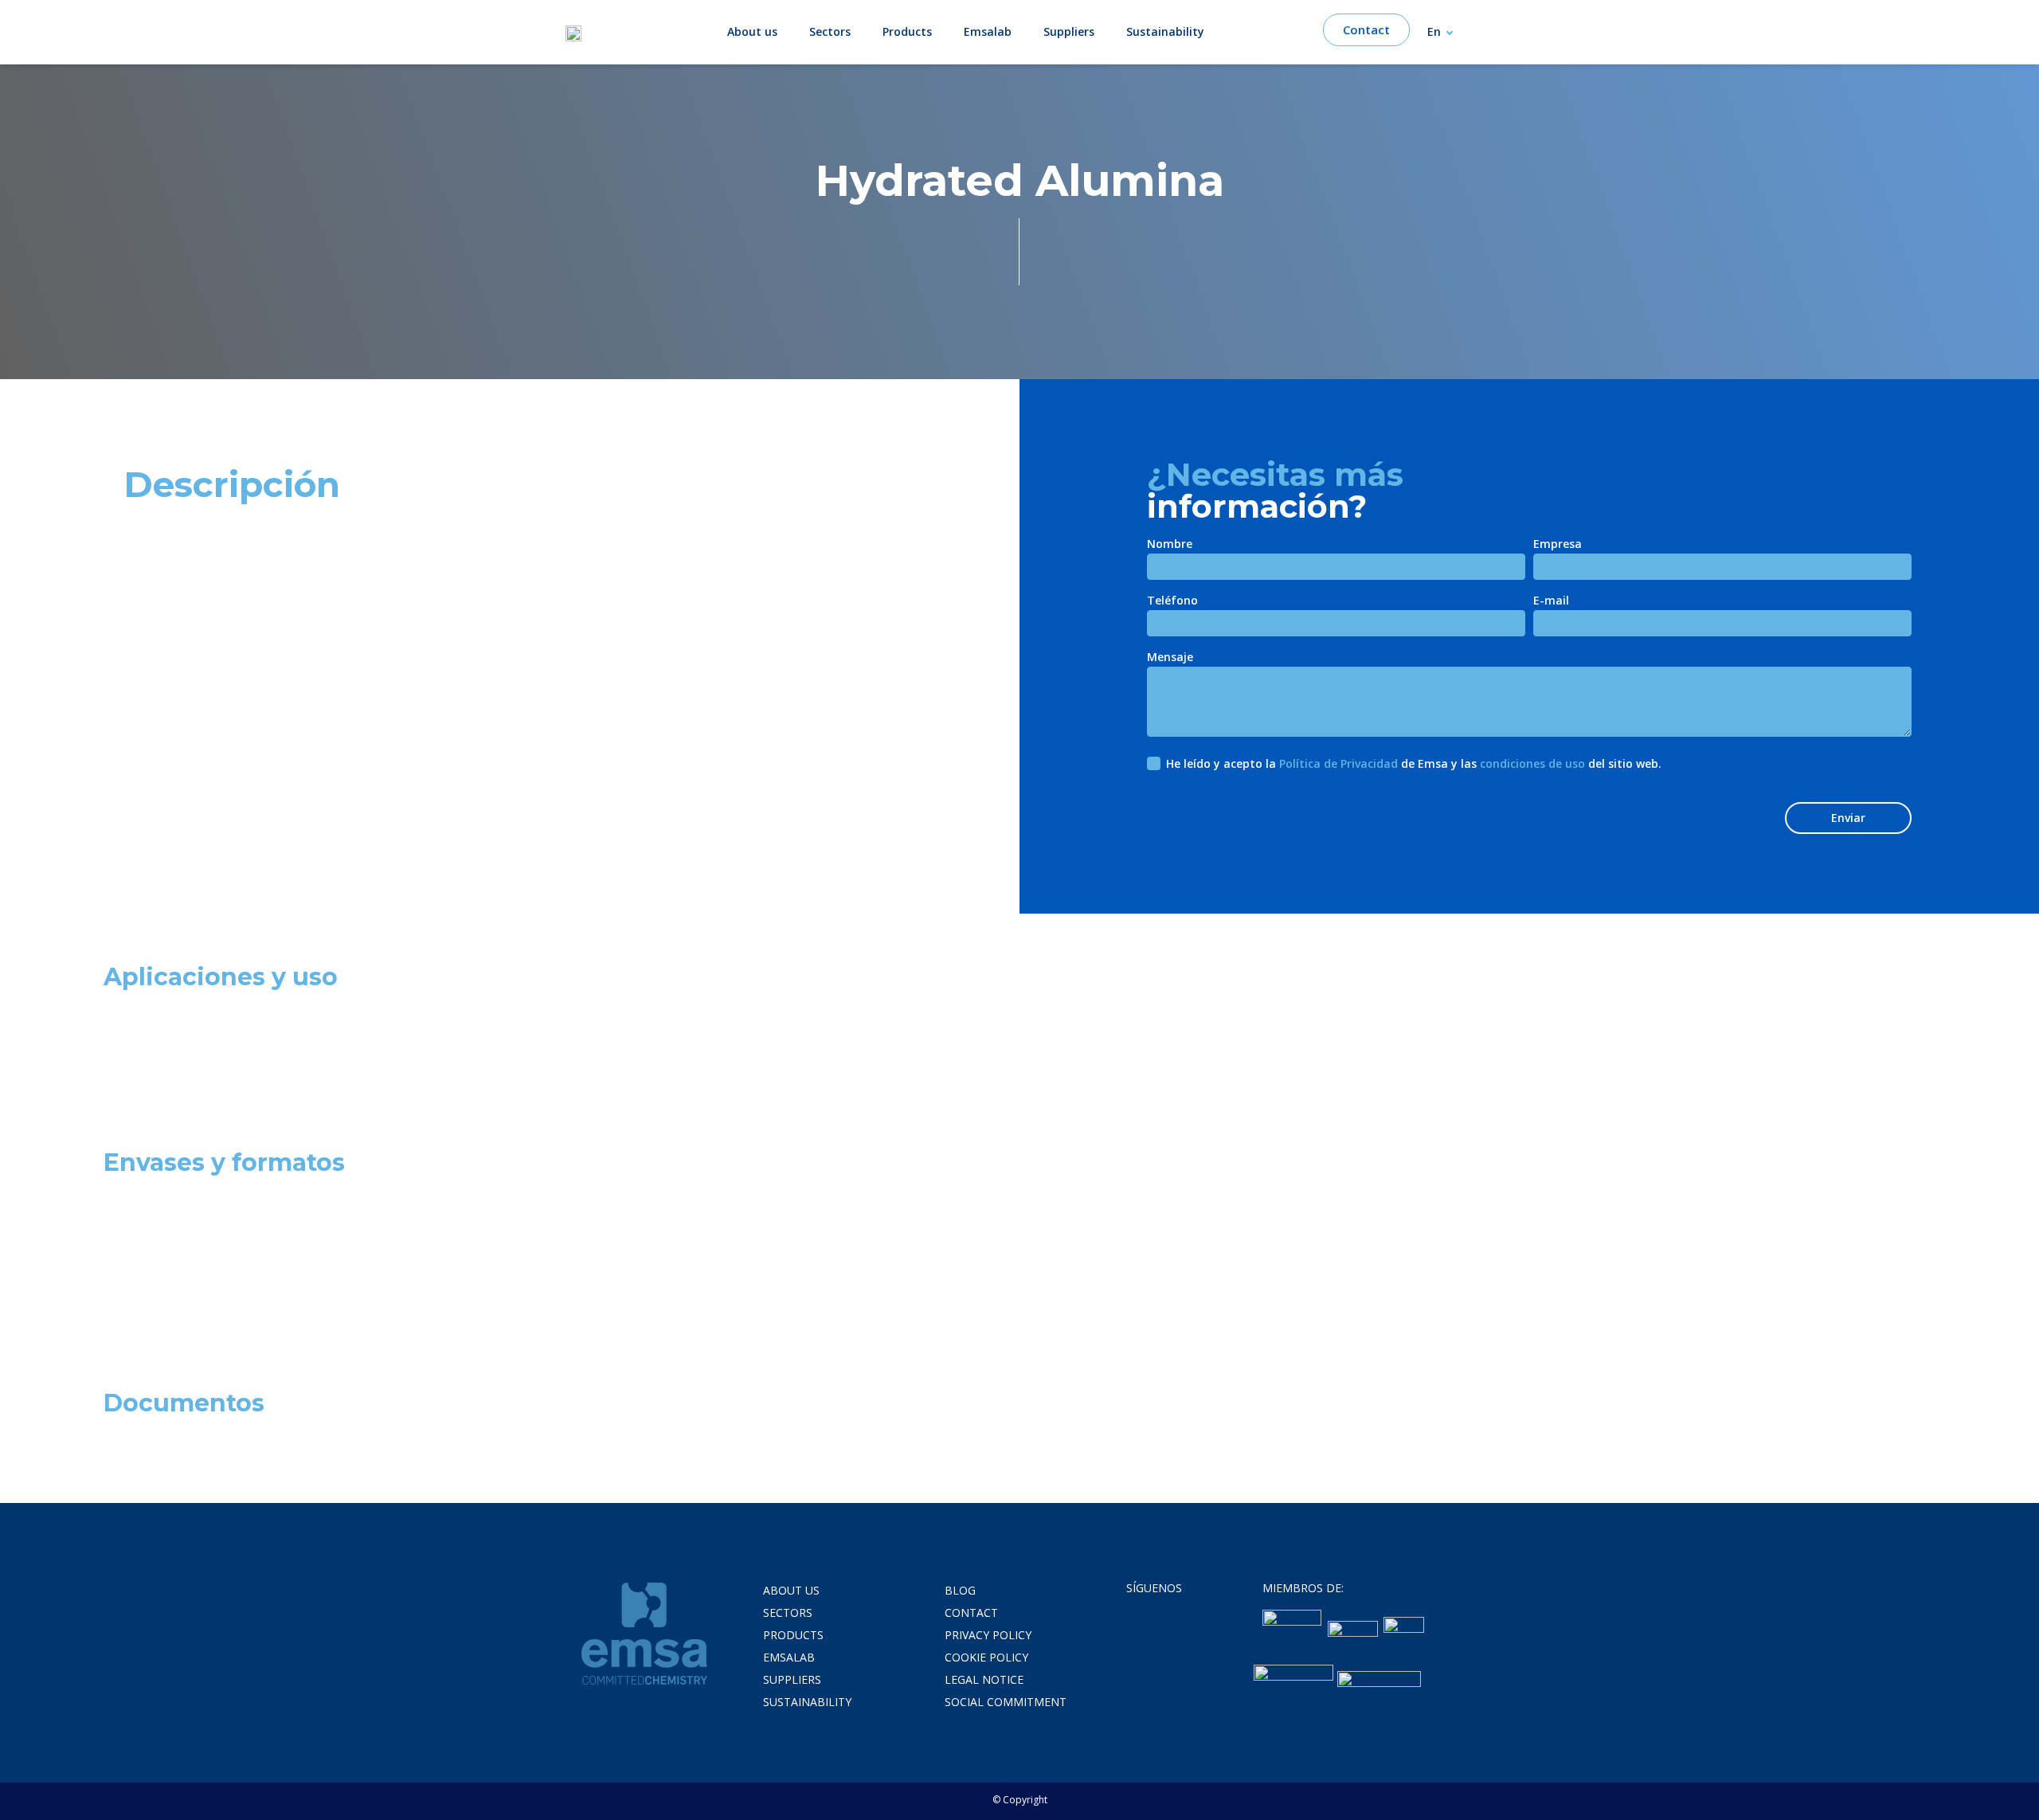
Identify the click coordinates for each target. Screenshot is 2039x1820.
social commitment (1006, 1702)
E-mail (1551, 601)
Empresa (1558, 545)
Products (907, 31)
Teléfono (1172, 601)
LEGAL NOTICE (984, 1679)
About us (752, 31)
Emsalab (988, 31)
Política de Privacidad (1338, 763)
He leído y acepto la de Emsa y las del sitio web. (1414, 763)
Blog (960, 1590)
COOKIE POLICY (986, 1657)
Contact (971, 1613)
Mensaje (1170, 658)
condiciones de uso (1532, 763)
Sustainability (1165, 31)
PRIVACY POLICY (988, 1635)
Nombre (1170, 545)
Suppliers (1069, 31)
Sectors (830, 31)
